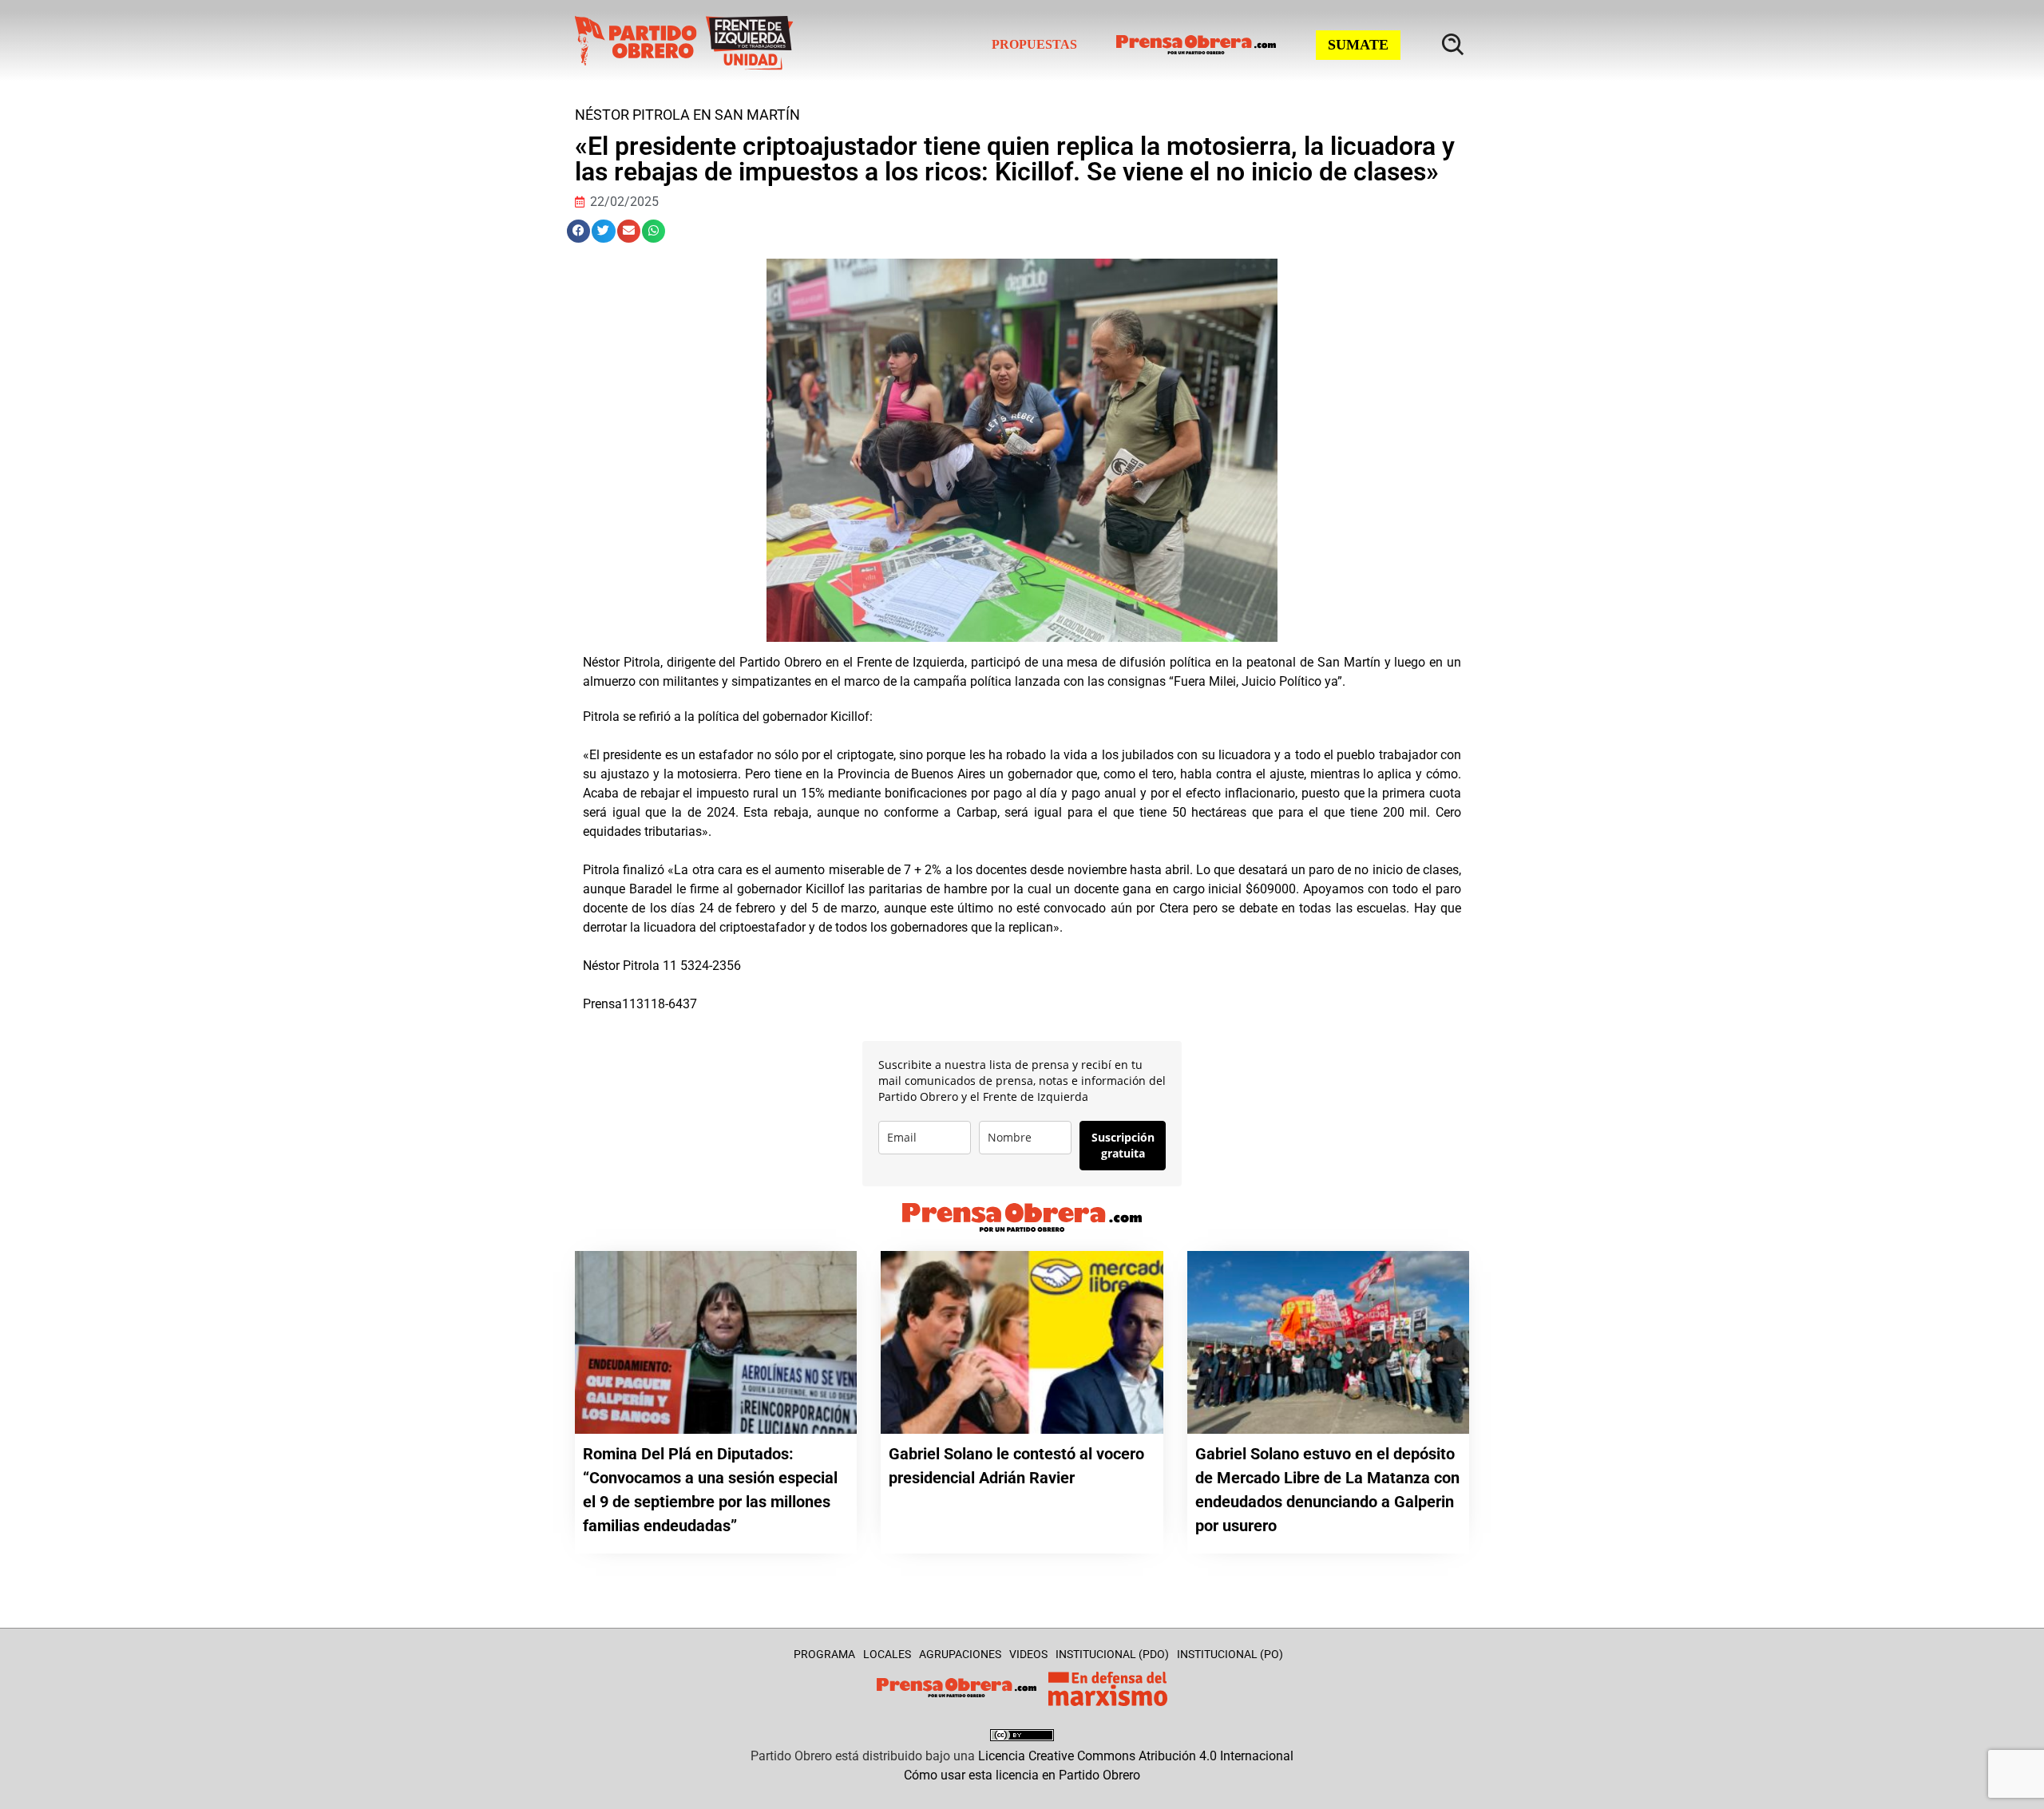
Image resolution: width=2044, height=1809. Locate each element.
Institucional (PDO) (1112, 1654)
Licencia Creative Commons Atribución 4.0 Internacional (1136, 1756)
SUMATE (1358, 45)
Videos (1028, 1654)
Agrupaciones (960, 1654)
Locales (887, 1654)
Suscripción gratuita (1123, 1145)
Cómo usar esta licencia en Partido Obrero (1022, 1775)
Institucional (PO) (1230, 1654)
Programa (824, 1654)
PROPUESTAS (1034, 44)
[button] (578, 231)
